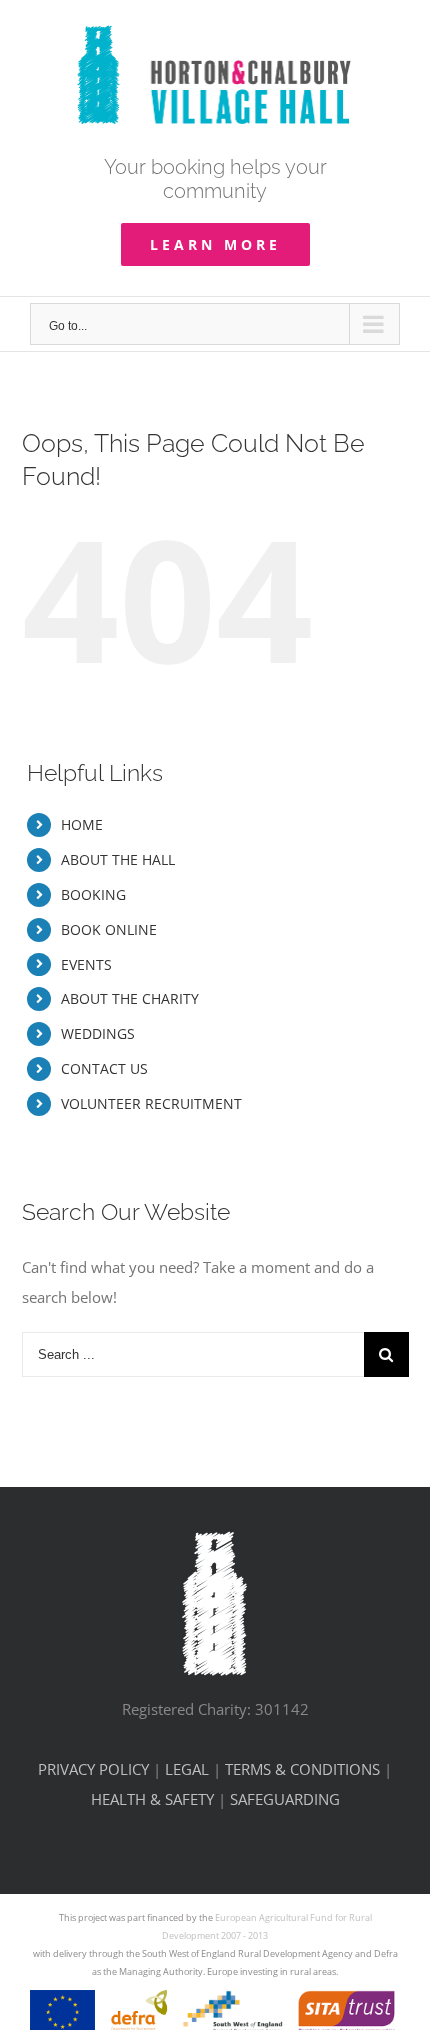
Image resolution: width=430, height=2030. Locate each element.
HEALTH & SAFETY (152, 1799)
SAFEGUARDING (285, 1799)
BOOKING (93, 894)
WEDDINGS (98, 1033)
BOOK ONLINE (109, 929)
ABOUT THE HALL (118, 859)
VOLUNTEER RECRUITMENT (151, 1103)
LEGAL (187, 1769)
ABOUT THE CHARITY (130, 998)
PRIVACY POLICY (93, 1769)
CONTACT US (104, 1068)
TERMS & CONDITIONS (302, 1769)
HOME (82, 824)
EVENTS (86, 964)
